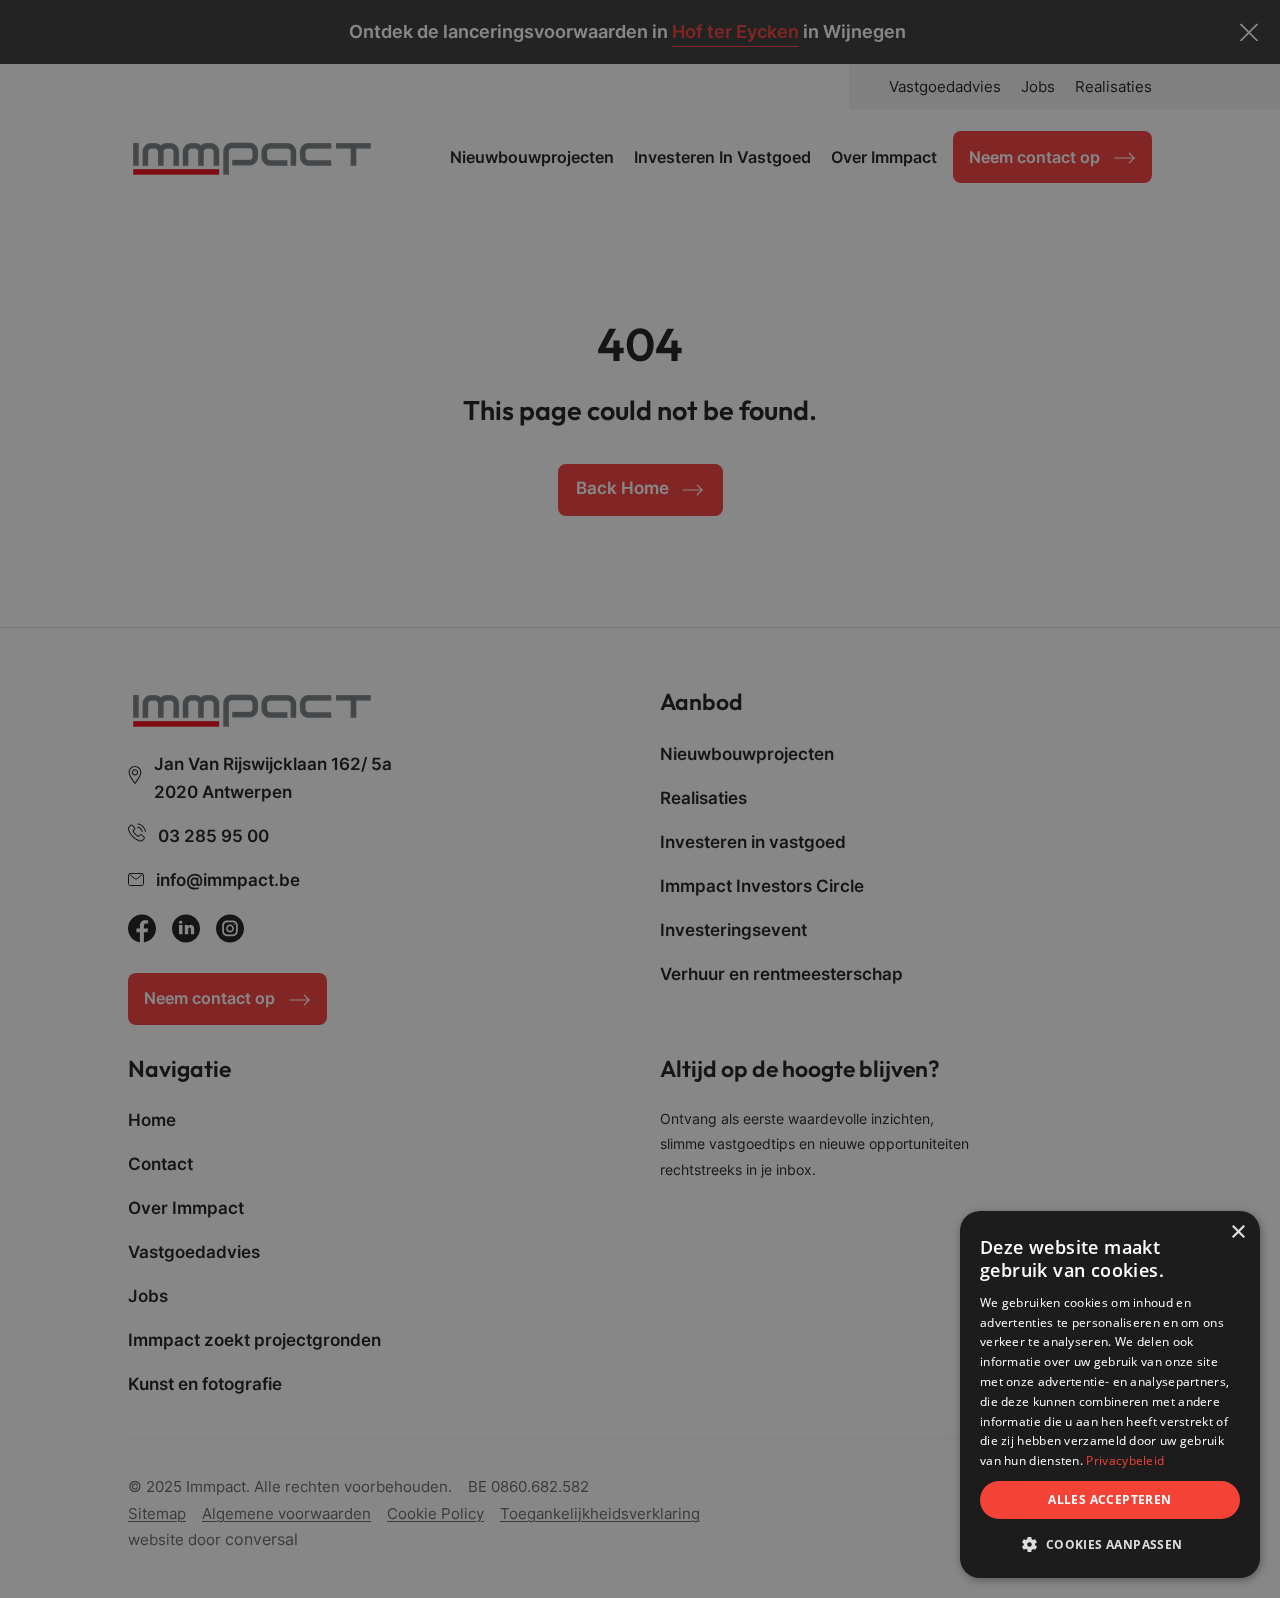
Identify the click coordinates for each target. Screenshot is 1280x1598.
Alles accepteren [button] (1109, 1499)
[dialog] (1110, 1394)
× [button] (1237, 1232)
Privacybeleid (1125, 1460)
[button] (1110, 1545)
